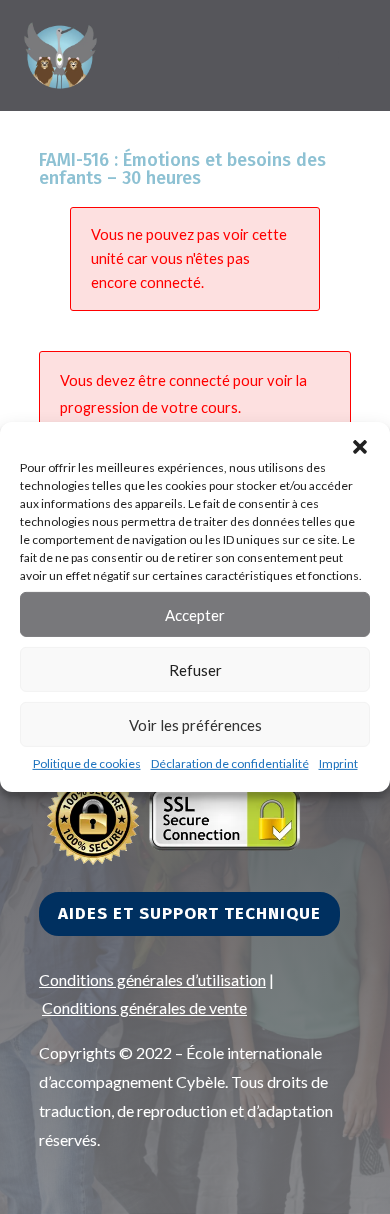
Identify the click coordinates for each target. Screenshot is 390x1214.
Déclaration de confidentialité (230, 763)
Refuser (195, 669)
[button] (360, 447)
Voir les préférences (195, 724)
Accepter (195, 614)
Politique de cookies (87, 763)
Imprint (338, 763)
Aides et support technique (189, 913)
